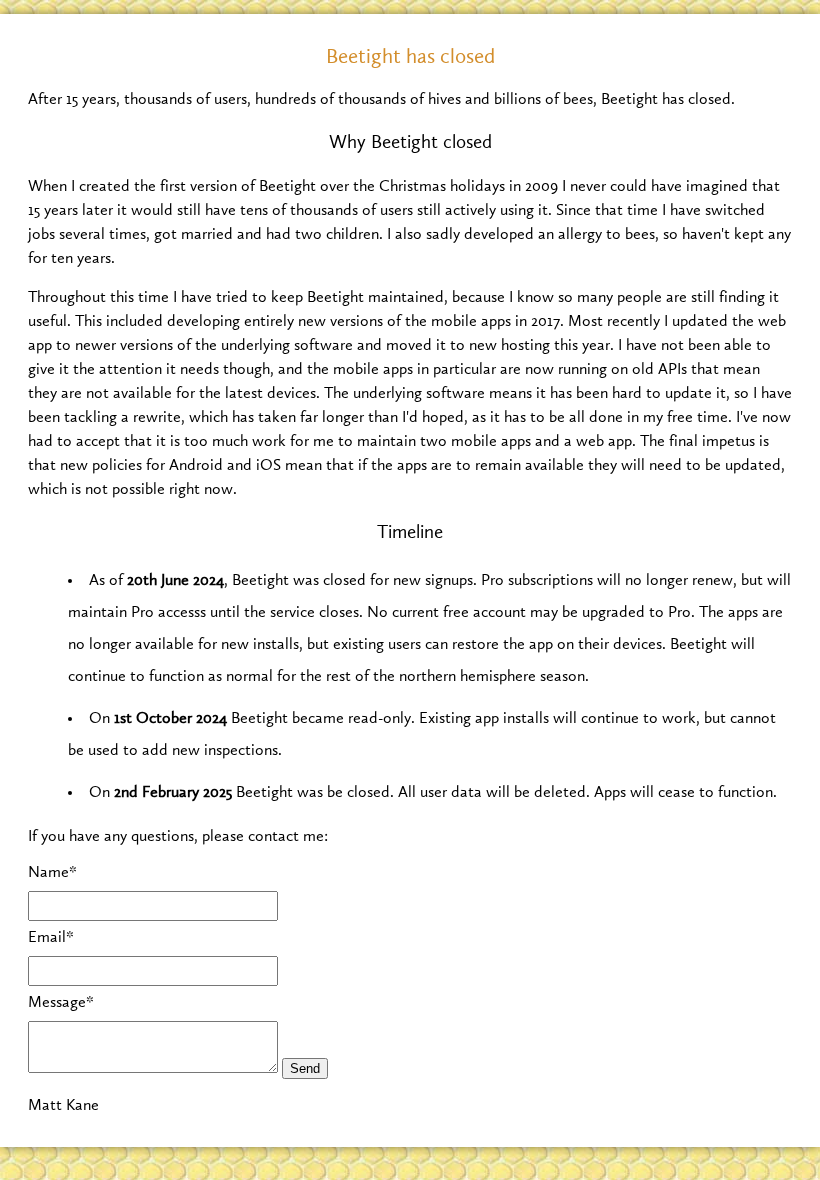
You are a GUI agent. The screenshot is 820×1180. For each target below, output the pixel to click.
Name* (52, 873)
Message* (61, 1003)
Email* (51, 938)
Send (305, 1068)
